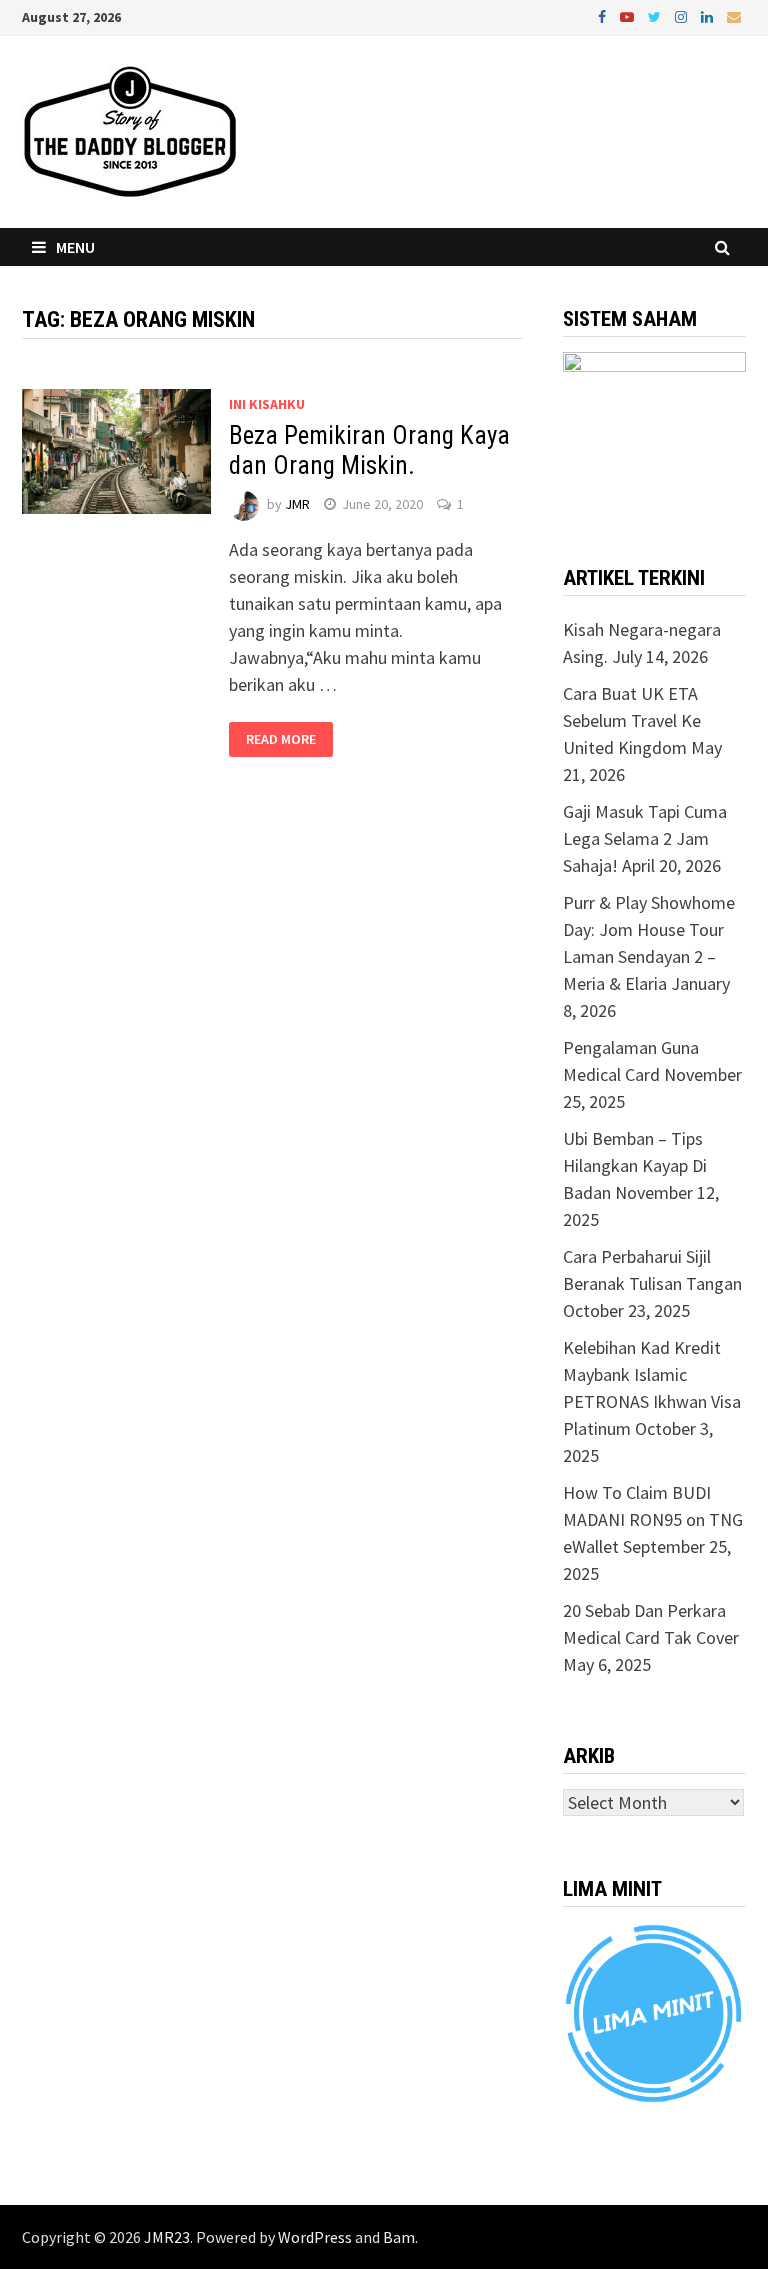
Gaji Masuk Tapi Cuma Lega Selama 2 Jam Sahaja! (645, 838)
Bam (399, 2237)
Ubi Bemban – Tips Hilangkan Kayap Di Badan (635, 1165)
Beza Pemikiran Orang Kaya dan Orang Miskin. (369, 450)
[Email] (734, 15)
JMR (297, 504)
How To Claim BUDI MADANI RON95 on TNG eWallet (653, 1519)
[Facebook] (604, 15)
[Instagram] (683, 15)
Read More (281, 740)
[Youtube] (629, 15)
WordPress (315, 2237)
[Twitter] (656, 15)
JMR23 (167, 2237)
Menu (75, 247)
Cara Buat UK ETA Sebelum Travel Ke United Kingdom (632, 720)
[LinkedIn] (709, 15)
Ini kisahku (267, 404)
